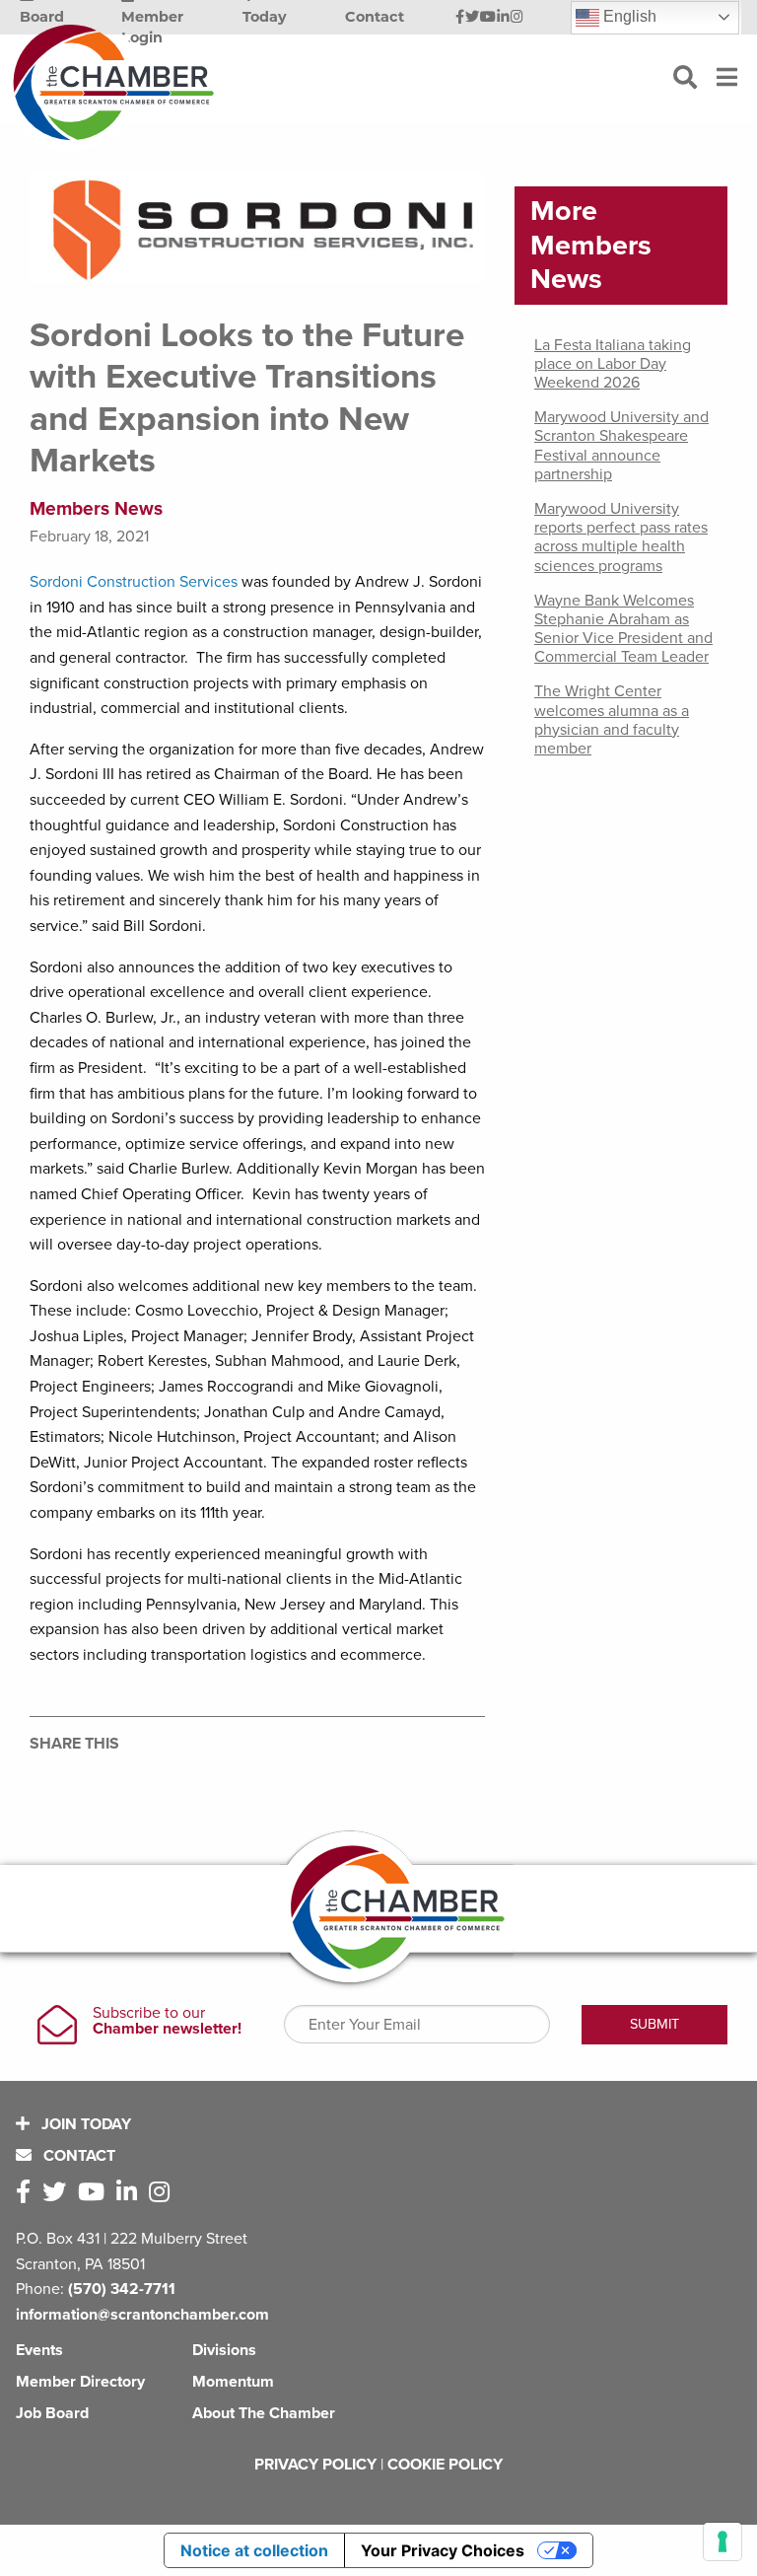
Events (39, 2350)
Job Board (52, 2413)
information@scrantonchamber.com (142, 2315)
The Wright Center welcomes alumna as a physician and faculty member (612, 720)
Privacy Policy (315, 2465)
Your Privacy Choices (443, 2550)
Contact (77, 2156)
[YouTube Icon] (488, 18)
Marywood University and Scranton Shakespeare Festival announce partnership (621, 446)
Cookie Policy (445, 2465)
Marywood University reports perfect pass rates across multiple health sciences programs (621, 537)
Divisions (224, 2350)
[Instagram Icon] (517, 18)
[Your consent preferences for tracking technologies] (723, 2541)
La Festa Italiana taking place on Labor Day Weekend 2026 (613, 364)
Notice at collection (254, 2550)
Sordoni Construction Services (134, 582)
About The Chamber (264, 2413)
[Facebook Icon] (460, 18)
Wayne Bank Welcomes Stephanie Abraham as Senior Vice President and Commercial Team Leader (623, 629)
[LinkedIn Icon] (503, 18)
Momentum (233, 2382)
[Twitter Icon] (472, 18)
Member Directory (80, 2382)
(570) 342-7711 (122, 2289)
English (628, 16)
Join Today (84, 2124)
